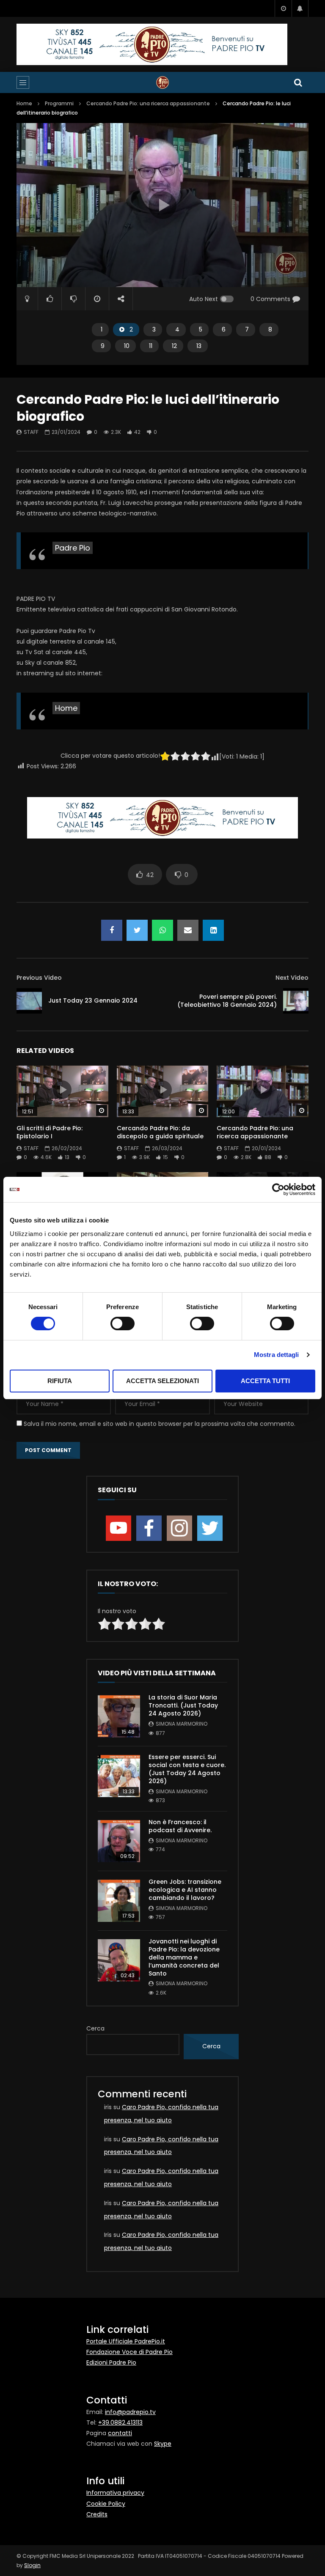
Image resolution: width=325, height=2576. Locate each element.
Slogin (32, 2565)
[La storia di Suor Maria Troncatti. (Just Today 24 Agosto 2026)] (119, 1716)
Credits (97, 2514)
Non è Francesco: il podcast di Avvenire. (180, 1826)
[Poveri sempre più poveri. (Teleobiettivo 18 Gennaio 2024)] (296, 1001)
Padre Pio (73, 548)
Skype (163, 2444)
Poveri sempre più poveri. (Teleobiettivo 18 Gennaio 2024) (227, 1001)
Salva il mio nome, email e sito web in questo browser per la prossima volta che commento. (160, 1424)
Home (24, 103)
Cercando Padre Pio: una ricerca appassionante (148, 103)
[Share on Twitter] (137, 930)
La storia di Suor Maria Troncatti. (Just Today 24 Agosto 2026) (183, 1705)
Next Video (292, 978)
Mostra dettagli (277, 1355)
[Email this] (188, 930)
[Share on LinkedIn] (213, 930)
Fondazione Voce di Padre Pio (129, 2352)
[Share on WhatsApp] (162, 930)
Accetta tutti (265, 1381)
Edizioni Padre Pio (111, 2362)
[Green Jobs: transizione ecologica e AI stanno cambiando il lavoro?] (119, 1901)
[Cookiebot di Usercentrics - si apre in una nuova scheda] (278, 1189)
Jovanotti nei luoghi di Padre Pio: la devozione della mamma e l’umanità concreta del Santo (184, 1957)
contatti (120, 2433)
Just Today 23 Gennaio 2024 (93, 1000)
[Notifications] (300, 8)
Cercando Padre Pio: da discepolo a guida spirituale (160, 1132)
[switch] (123, 1324)
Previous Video (39, 978)
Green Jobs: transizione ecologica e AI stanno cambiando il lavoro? (185, 1890)
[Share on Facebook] (112, 930)
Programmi (59, 103)
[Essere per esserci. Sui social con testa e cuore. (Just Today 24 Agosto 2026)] (119, 1776)
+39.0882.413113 (120, 2423)
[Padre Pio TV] (162, 82)
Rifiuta (60, 1381)
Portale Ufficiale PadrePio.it (126, 2341)
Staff (31, 432)
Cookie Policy (106, 2504)
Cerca (95, 2028)
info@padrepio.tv (130, 2412)
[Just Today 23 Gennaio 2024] (29, 1001)
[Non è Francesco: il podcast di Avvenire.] (119, 1841)
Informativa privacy (115, 2493)
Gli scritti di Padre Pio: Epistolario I (50, 1132)
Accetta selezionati (162, 1381)
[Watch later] (283, 8)
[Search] (298, 82)
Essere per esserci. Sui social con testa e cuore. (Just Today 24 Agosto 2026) (187, 1769)
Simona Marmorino (182, 1724)
